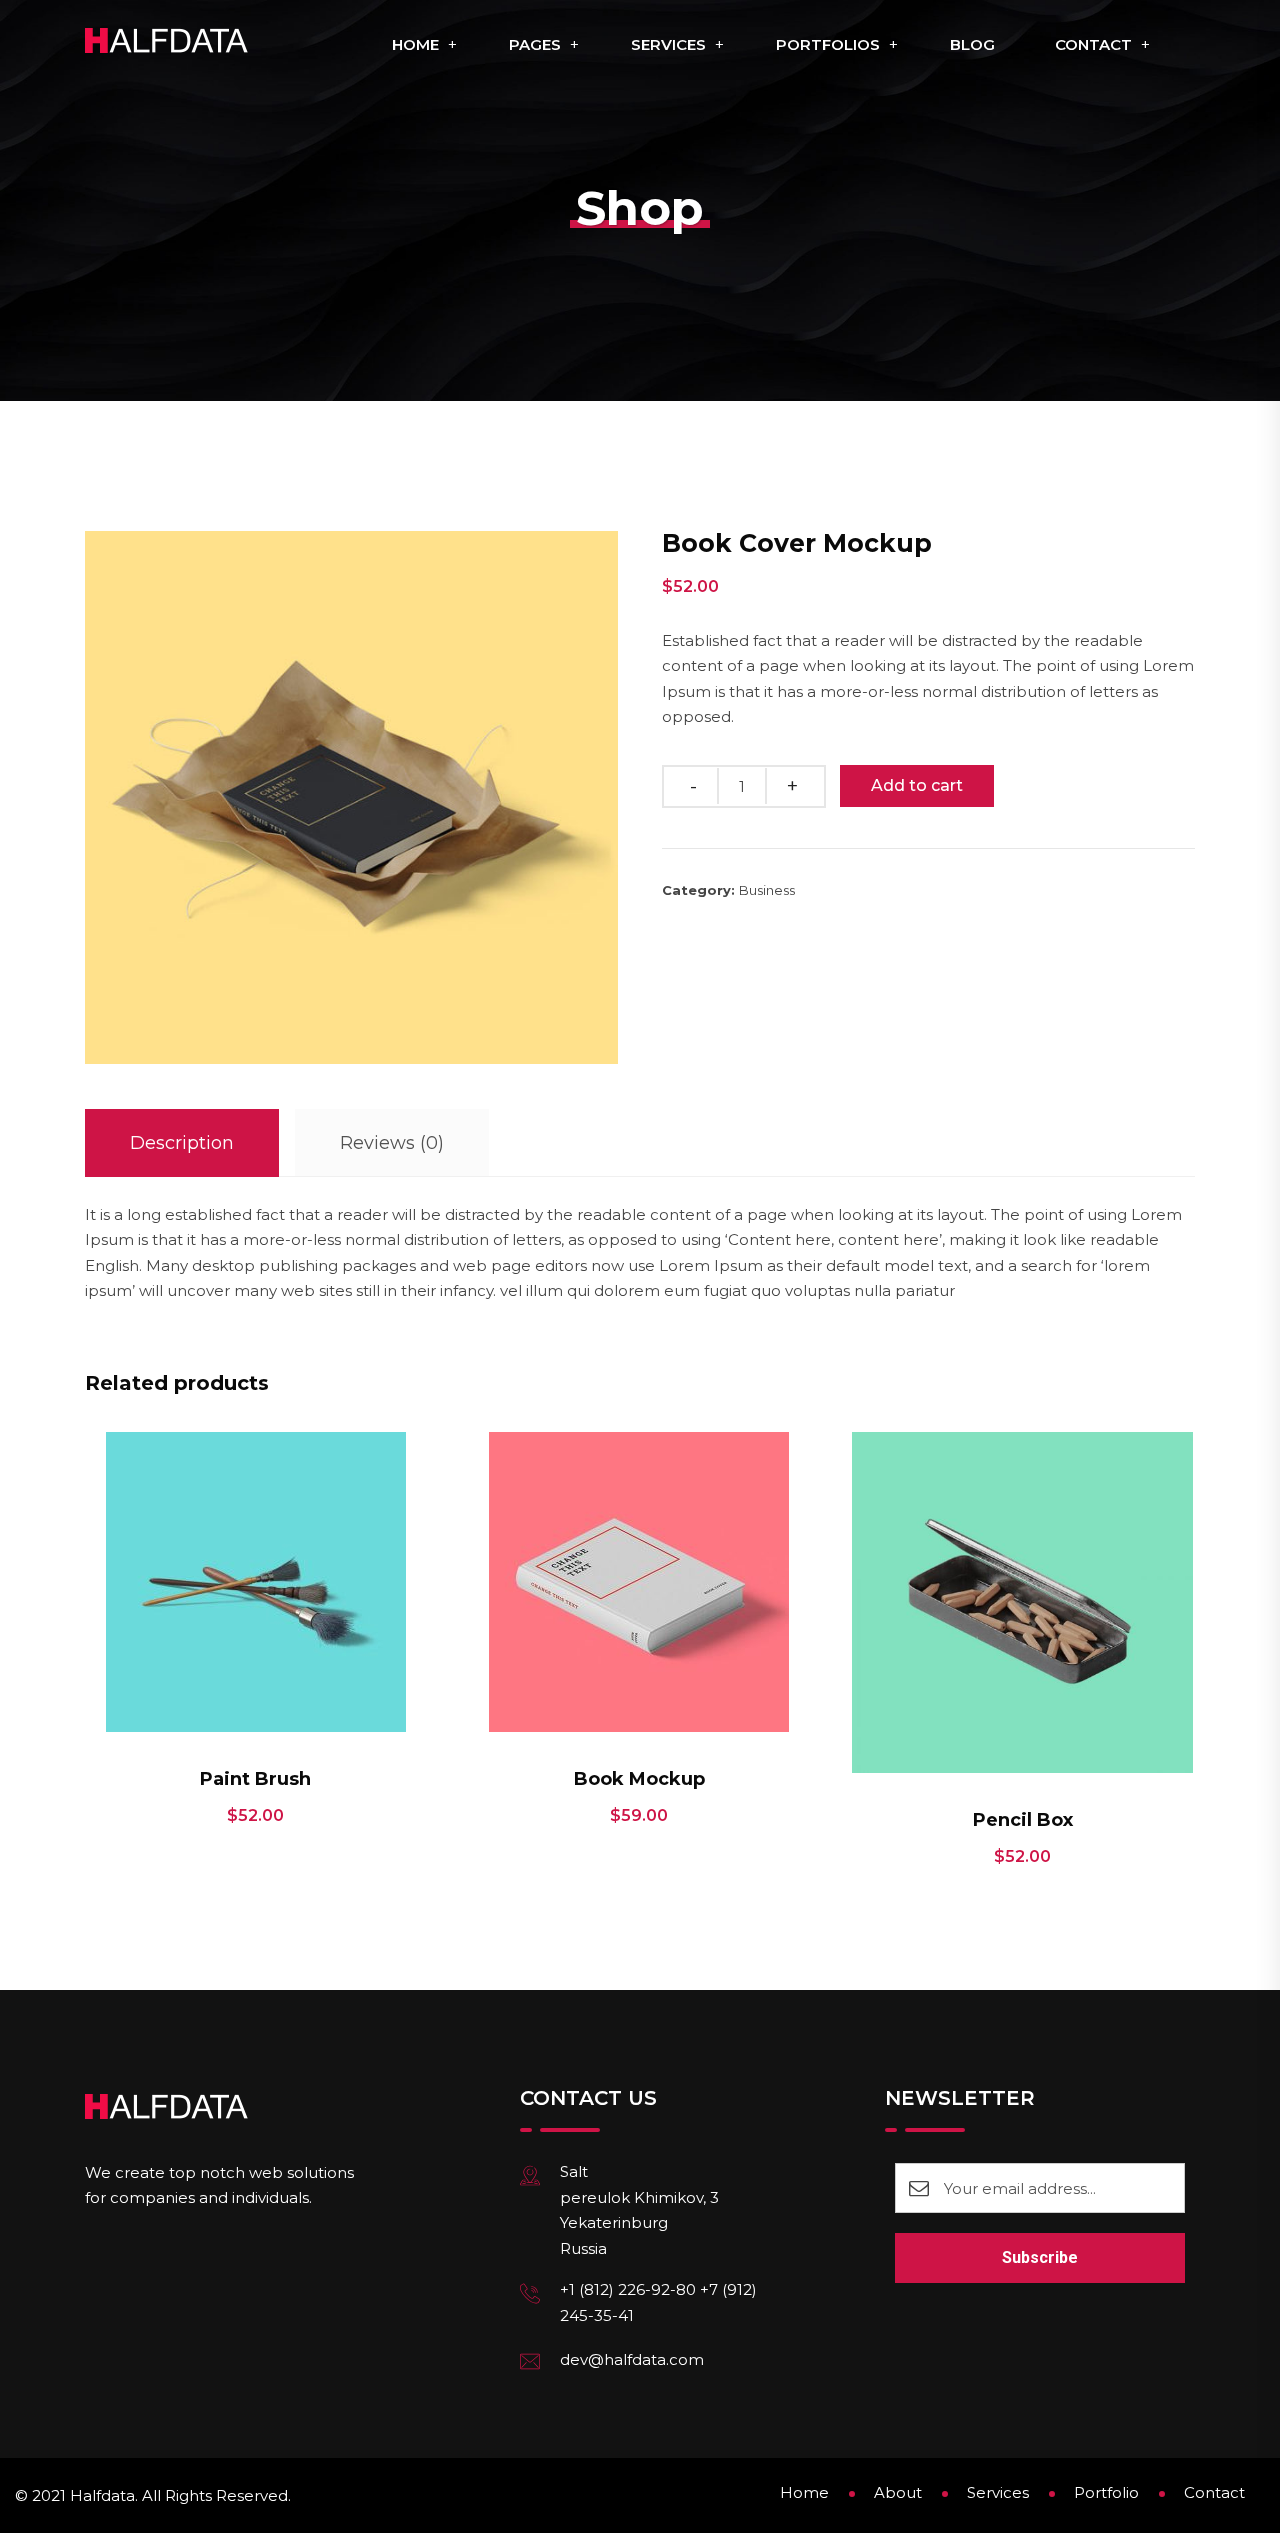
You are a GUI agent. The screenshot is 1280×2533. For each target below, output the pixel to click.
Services (668, 44)
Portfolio (1106, 2492)
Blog (972, 44)
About (898, 2492)
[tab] (182, 1143)
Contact (1093, 44)
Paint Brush (255, 1779)
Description (182, 1143)
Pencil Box (1023, 1820)
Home (415, 44)
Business (767, 890)
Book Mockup (639, 1779)
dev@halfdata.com (632, 2359)
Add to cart (917, 785)
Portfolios (828, 44)
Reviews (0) (392, 1143)
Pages (535, 44)
